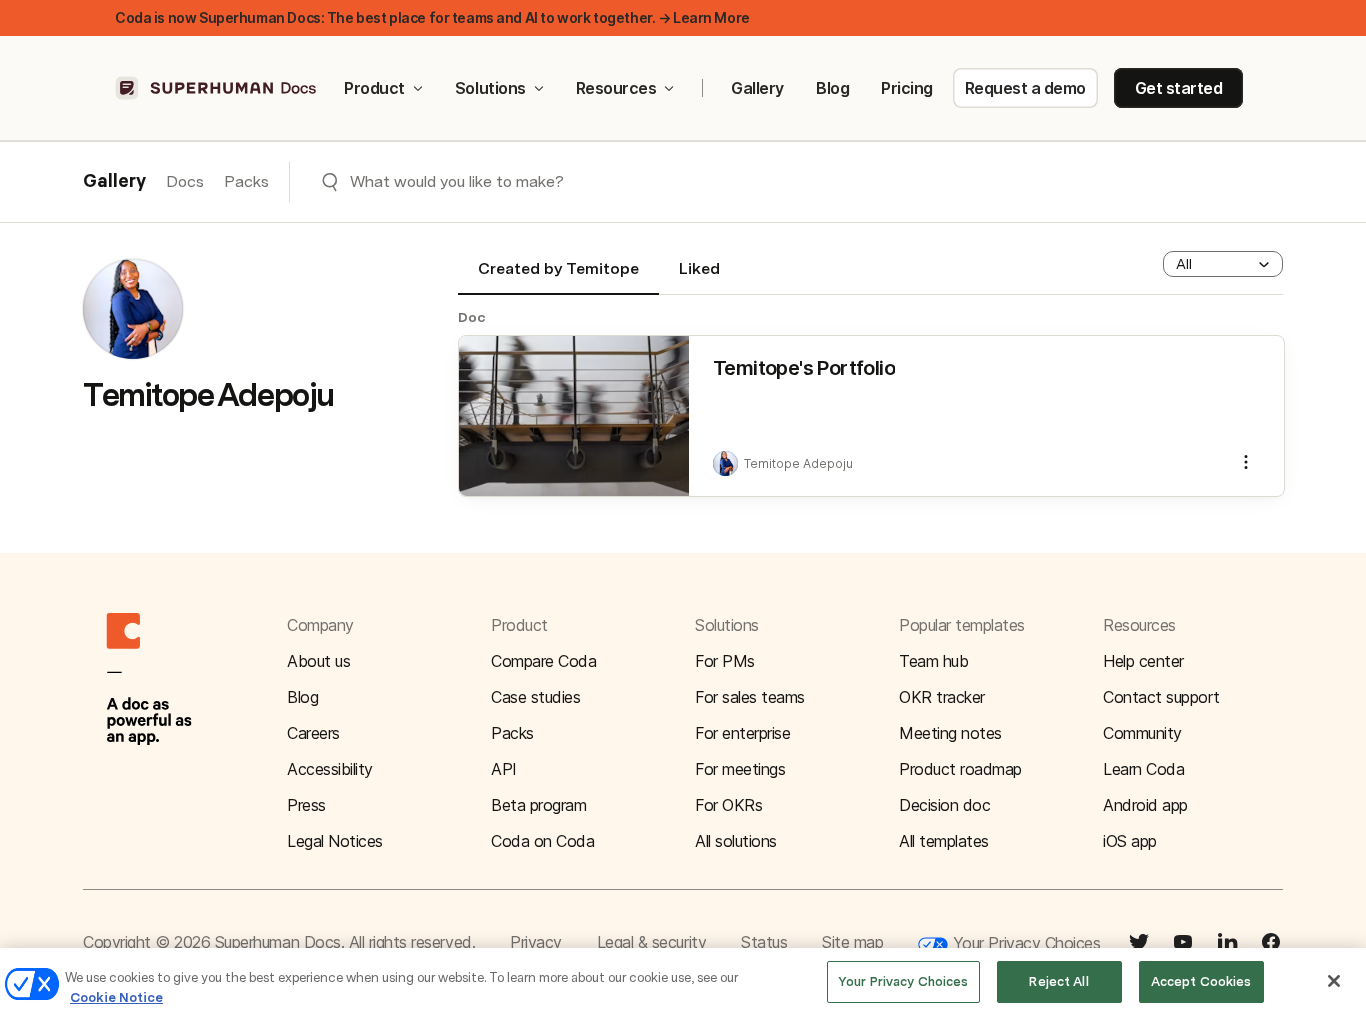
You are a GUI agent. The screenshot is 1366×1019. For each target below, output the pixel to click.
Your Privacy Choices (1024, 943)
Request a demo (1025, 88)
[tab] (558, 277)
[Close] (1334, 981)
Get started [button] (1179, 88)
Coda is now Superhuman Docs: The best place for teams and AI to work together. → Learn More (432, 17)
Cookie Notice (116, 997)
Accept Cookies (1201, 981)
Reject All (1058, 981)
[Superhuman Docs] (217, 88)
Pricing (907, 88)
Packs (246, 181)
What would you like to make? (457, 181)
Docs (185, 181)
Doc (472, 317)
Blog (832, 88)
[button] (1223, 264)
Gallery (757, 88)
